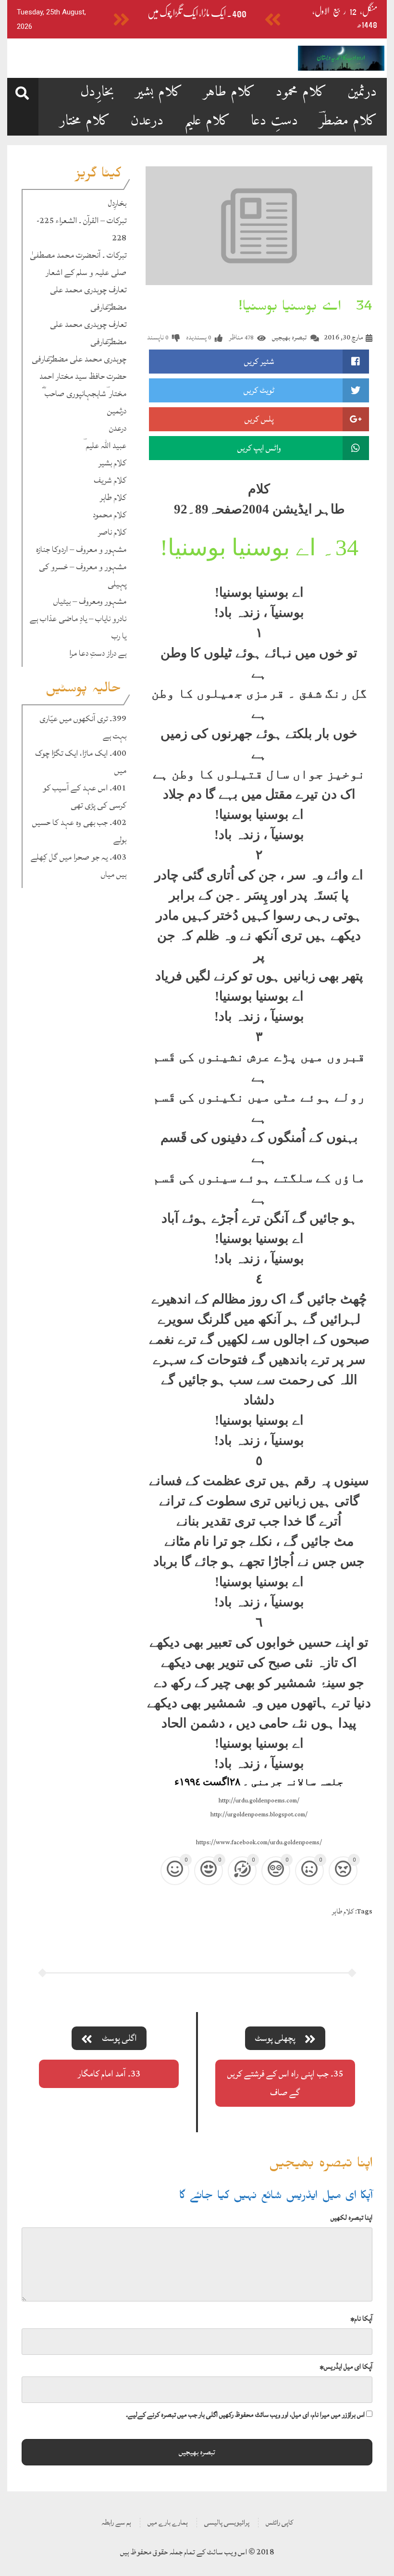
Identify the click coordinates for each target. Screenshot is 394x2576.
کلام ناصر (112, 532)
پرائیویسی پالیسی (227, 2522)
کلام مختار (85, 121)
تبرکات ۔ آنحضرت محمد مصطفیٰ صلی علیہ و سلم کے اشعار (78, 264)
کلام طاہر (229, 92)
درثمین (362, 92)
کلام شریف (110, 480)
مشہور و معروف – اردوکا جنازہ (81, 549)
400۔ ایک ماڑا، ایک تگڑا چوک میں (197, 13)
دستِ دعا (275, 121)
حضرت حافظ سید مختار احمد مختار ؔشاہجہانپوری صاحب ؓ (83, 385)
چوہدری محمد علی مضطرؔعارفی (79, 359)
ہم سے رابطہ (116, 2522)
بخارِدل (97, 92)
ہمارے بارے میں (168, 2522)
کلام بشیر (159, 92)
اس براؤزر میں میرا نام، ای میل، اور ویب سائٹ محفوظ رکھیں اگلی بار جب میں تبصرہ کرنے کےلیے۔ (245, 2415)
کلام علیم (207, 121)
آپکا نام (361, 2319)
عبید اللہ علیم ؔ (105, 445)
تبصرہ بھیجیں (289, 337)
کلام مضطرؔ (348, 121)
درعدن (147, 121)
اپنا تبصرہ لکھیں (351, 2218)
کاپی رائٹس (279, 2522)
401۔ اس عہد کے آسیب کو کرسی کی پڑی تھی (85, 796)
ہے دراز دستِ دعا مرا (98, 653)
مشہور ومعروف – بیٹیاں (90, 601)
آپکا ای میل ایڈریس (346, 2367)
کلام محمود (301, 92)
